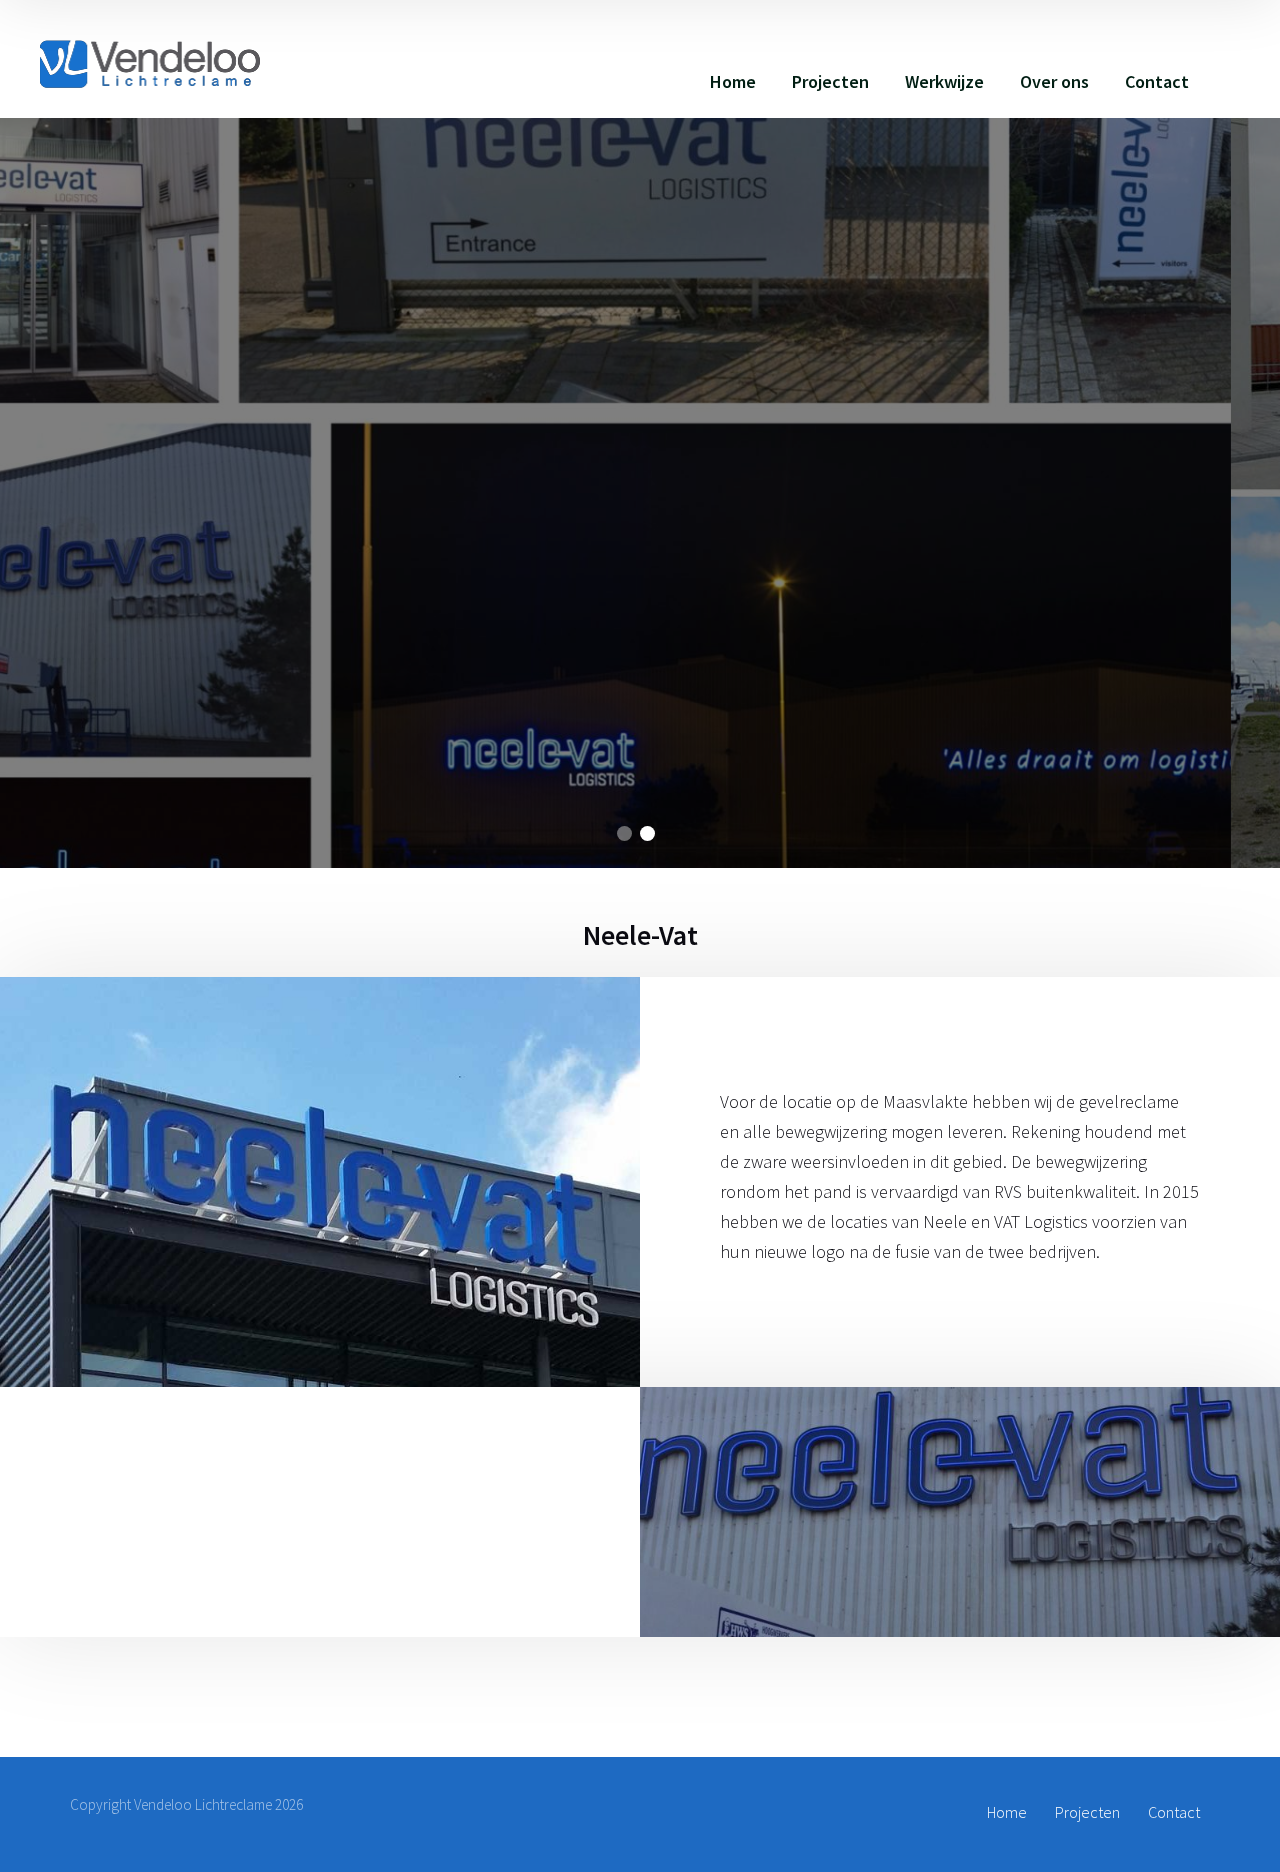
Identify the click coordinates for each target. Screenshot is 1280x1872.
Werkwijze (944, 81)
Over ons (1054, 81)
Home (733, 81)
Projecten (830, 81)
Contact (1157, 81)
